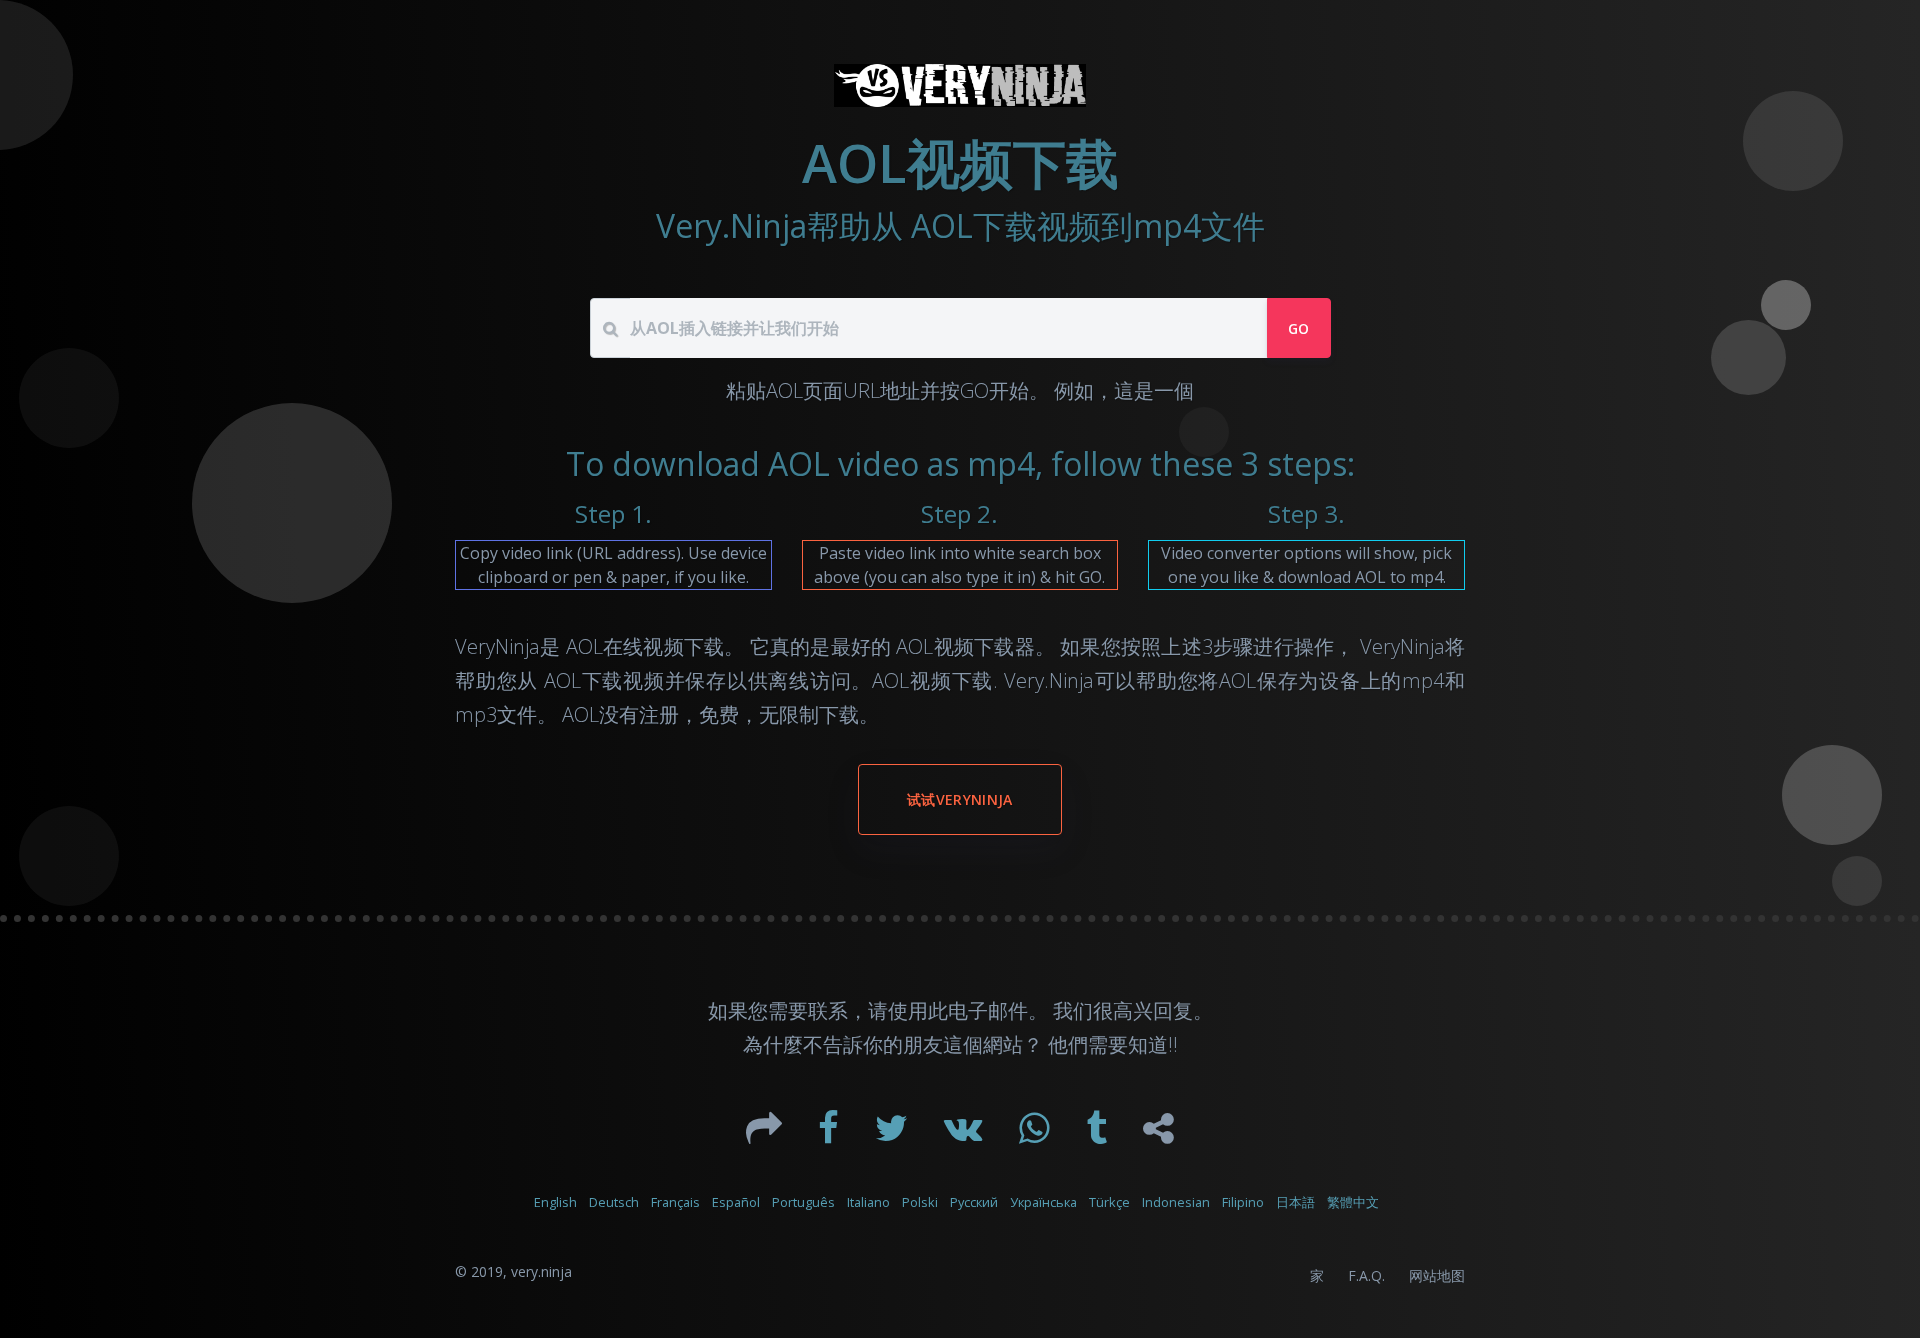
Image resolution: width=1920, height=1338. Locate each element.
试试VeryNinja (960, 799)
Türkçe (1109, 1202)
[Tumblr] (1098, 1135)
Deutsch (614, 1202)
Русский (974, 1202)
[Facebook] (830, 1135)
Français (675, 1202)
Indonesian (1176, 1202)
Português (803, 1202)
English (555, 1202)
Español (736, 1202)
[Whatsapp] (1036, 1135)
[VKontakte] (965, 1135)
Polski (920, 1202)
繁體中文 (1353, 1202)
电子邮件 (988, 1010)
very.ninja (541, 1271)
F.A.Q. (1366, 1275)
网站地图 (1437, 1275)
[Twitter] (893, 1135)
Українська (1043, 1202)
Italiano (868, 1202)
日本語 (1295, 1202)
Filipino (1243, 1202)
